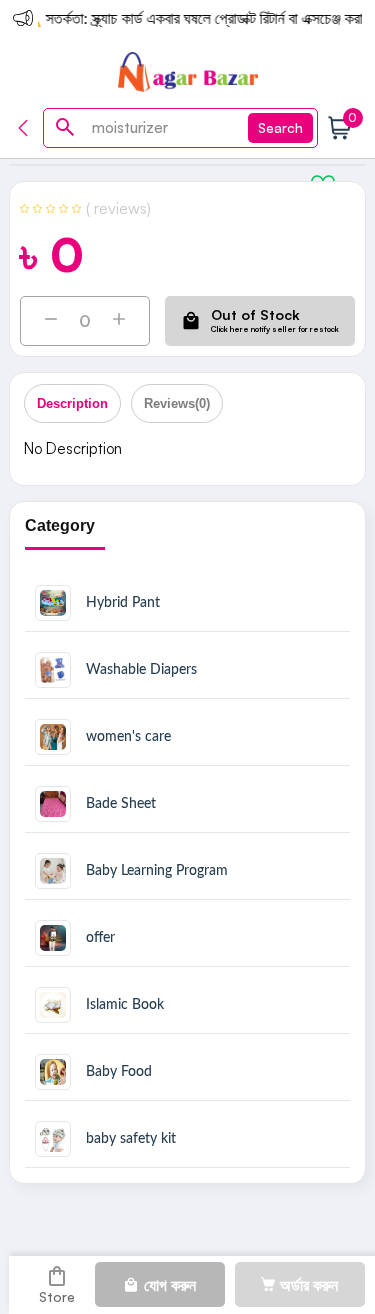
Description (72, 403)
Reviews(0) (177, 403)
